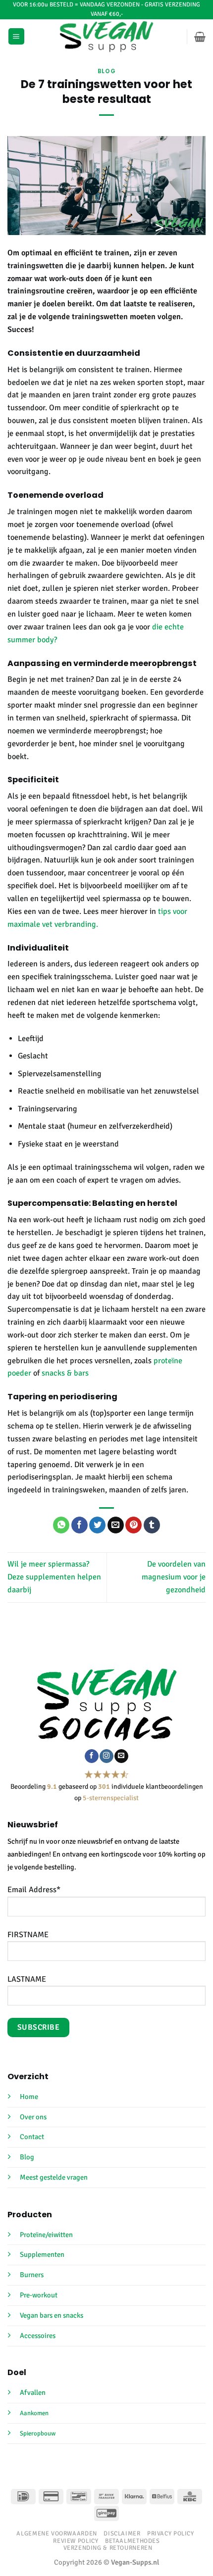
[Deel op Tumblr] (152, 1525)
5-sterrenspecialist (111, 1798)
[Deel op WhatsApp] (61, 1525)
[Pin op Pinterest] (133, 1525)
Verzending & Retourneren (108, 2548)
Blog (106, 71)
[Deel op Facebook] (80, 1525)
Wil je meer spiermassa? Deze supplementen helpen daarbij (54, 1577)
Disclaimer (122, 2533)
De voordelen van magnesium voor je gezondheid (174, 1577)
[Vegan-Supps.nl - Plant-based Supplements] (107, 37)
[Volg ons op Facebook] (91, 1756)
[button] (16, 36)
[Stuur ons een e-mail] (121, 1756)
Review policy (76, 2541)
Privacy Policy (171, 2533)
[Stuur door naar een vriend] (116, 1525)
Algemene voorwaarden (56, 2533)
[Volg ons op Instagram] (106, 1756)
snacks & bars (65, 1373)
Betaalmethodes (133, 2541)
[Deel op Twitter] (97, 1525)
